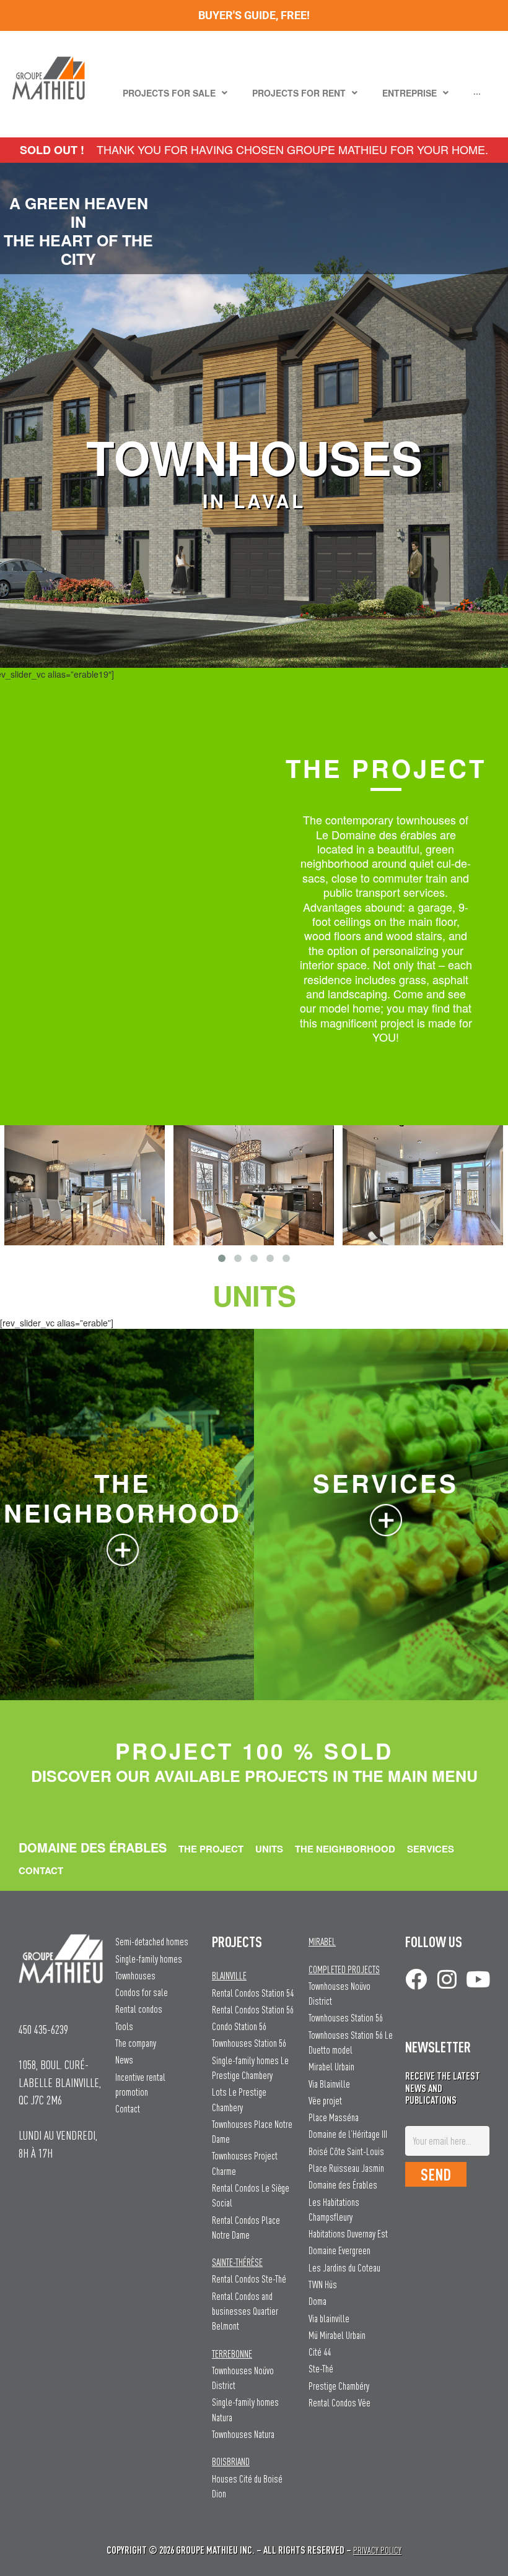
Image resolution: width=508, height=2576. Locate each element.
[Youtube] (478, 1979)
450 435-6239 (43, 2029)
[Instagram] (447, 1979)
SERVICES (431, 1849)
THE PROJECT (211, 1849)
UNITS (269, 1849)
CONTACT (41, 1870)
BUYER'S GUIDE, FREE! (254, 15)
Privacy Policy (377, 2550)
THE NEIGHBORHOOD (345, 1849)
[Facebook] (416, 1979)
